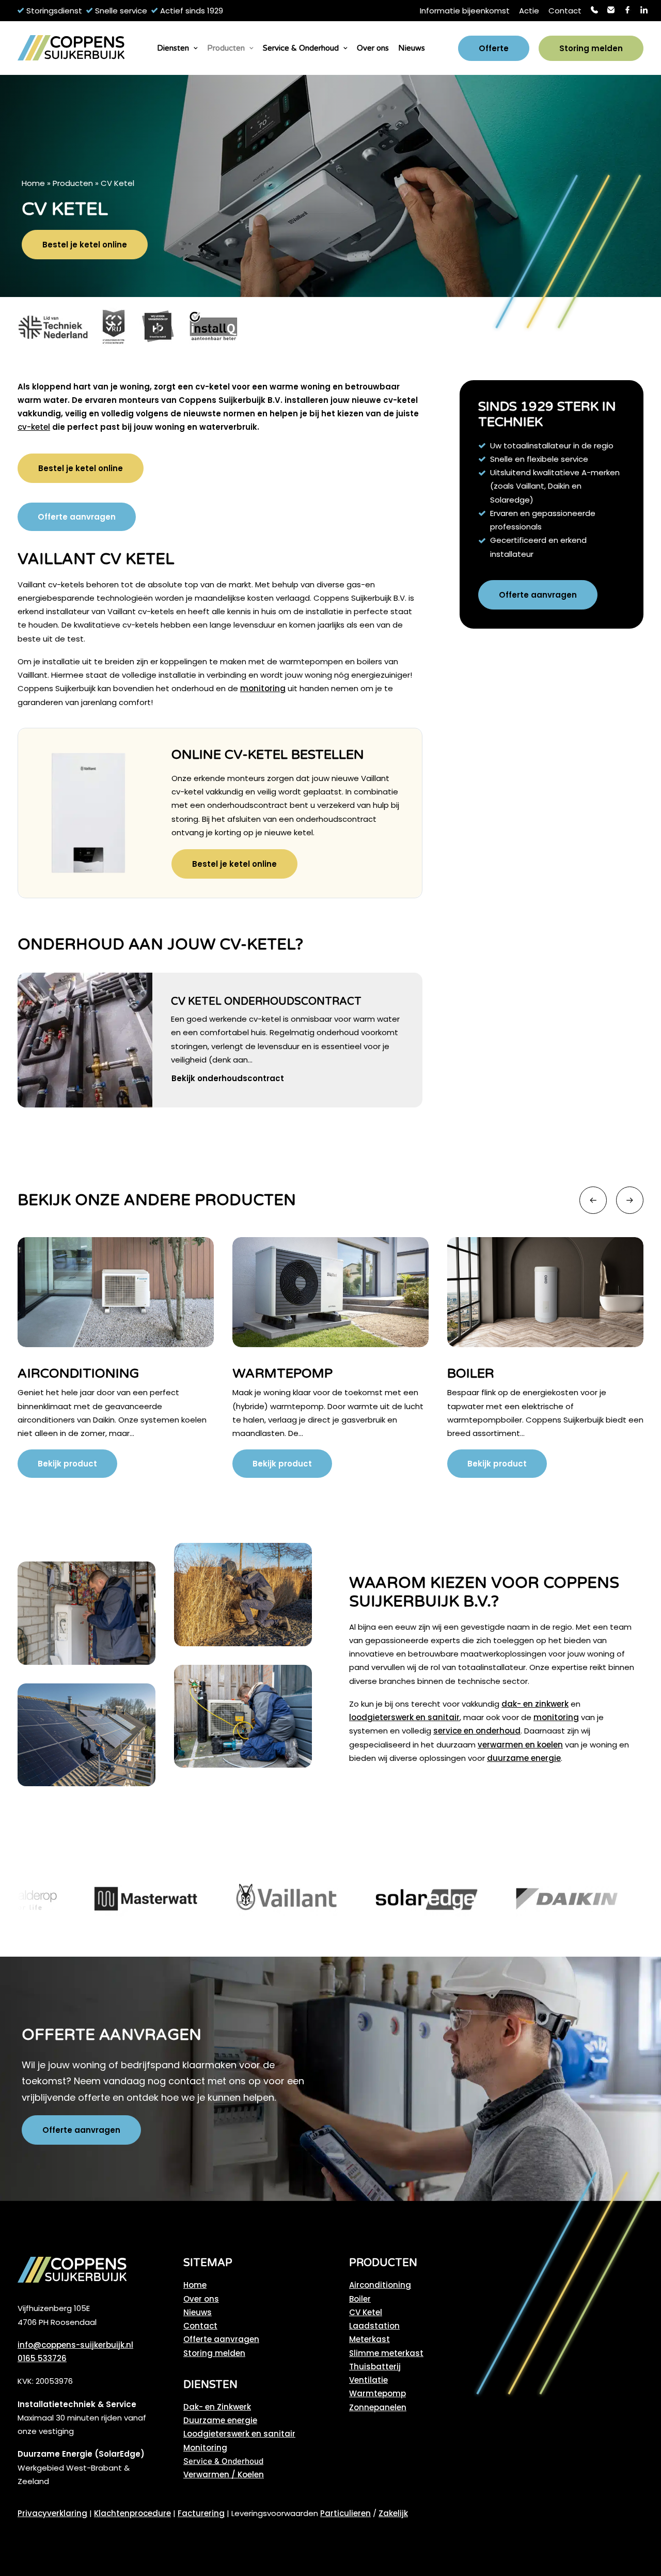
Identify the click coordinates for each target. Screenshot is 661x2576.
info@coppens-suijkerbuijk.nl (75, 2345)
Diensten (173, 48)
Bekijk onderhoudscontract (228, 1078)
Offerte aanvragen (221, 2339)
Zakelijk (393, 2513)
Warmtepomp (68, 1373)
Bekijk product (67, 1464)
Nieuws (412, 48)
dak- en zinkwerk (535, 1704)
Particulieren (345, 2513)
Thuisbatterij (375, 2367)
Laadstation (374, 2326)
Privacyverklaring (52, 2513)
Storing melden (214, 2353)
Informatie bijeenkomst (465, 11)
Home (33, 183)
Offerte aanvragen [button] (77, 517)
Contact (565, 11)
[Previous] (593, 1200)
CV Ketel (366, 2312)
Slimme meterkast (386, 2353)
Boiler (256, 1373)
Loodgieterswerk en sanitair (239, 2434)
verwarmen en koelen (520, 1745)
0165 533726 (42, 2358)
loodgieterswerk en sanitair (404, 1717)
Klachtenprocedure (132, 2513)
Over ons (373, 48)
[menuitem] (465, 11)
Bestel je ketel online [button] (85, 245)
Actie (529, 11)
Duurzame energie (220, 2420)
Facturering (201, 2513)
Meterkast (487, 1373)
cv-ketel (34, 427)
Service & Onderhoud (301, 48)
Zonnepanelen (378, 2407)
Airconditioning (380, 2285)
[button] (85, 1040)
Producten (226, 48)
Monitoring (205, 2448)
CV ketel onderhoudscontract (266, 1002)
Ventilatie (368, 2380)
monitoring (263, 688)
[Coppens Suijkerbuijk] (71, 48)
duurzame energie (524, 1758)
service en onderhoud (477, 1731)
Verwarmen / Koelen (224, 2474)
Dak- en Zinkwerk (217, 2407)
